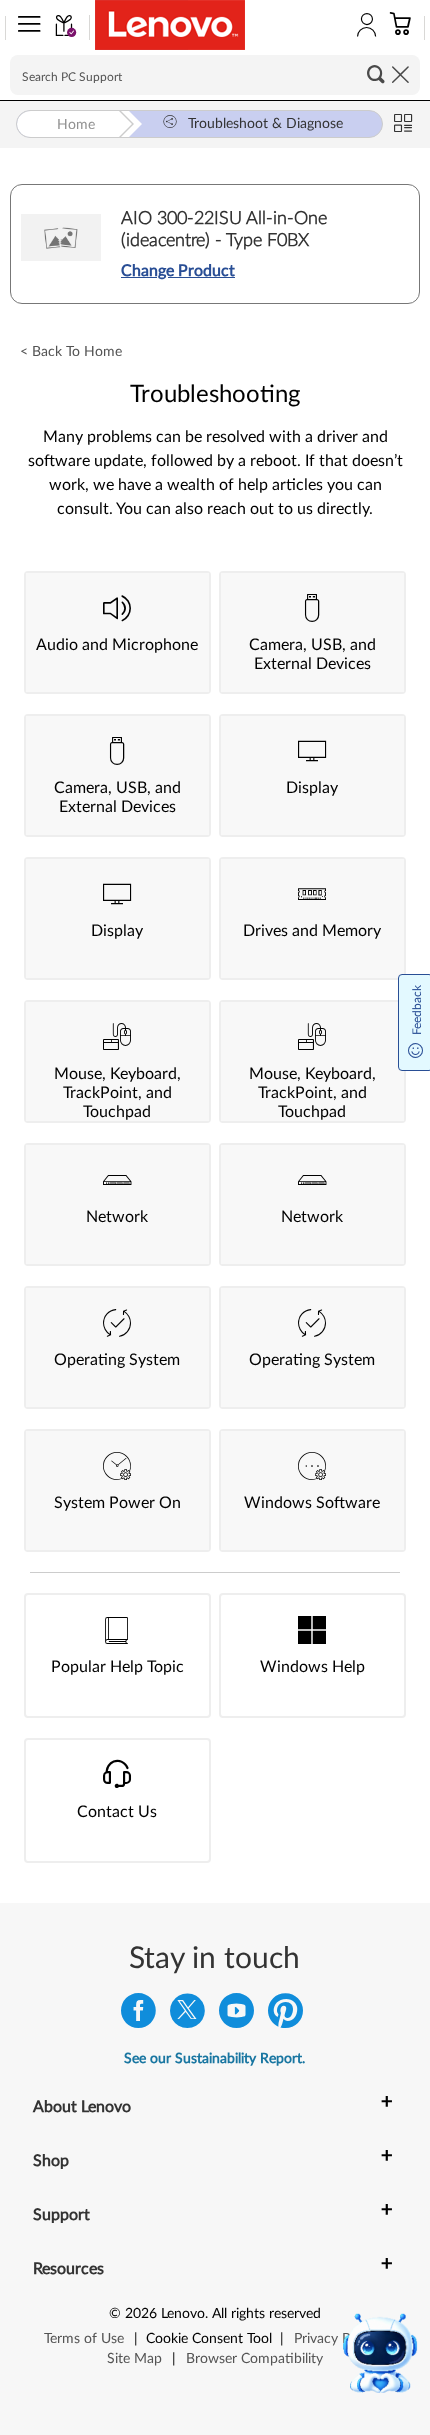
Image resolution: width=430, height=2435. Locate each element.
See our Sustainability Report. (214, 2059)
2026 (141, 2314)
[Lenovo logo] (170, 25)
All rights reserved (266, 2314)
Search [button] (376, 74)
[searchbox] (215, 75)
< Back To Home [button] (71, 352)
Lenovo (183, 2314)
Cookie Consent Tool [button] (209, 2339)
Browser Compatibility (254, 2359)
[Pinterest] (285, 2015)
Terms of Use (84, 2339)
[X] (187, 2015)
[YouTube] (236, 2015)
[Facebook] (138, 2015)
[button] (25, 28)
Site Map (134, 2359)
